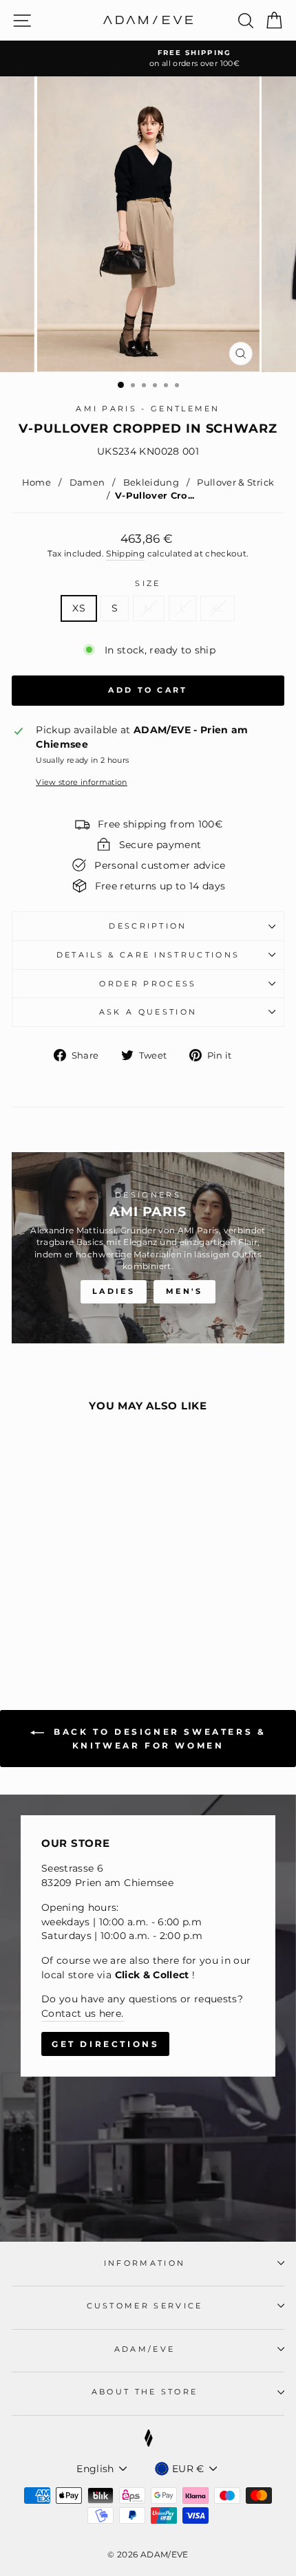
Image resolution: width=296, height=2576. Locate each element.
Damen (87, 483)
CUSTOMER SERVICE (145, 2306)
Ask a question (148, 1012)
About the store (145, 2392)
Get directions (105, 2044)
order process (148, 984)
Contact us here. (83, 2013)
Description (148, 926)
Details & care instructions (148, 955)
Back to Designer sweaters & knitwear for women (158, 1739)
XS (79, 608)
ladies (114, 1291)
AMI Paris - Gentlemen (148, 409)
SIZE (148, 583)
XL (218, 608)
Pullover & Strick (234, 483)
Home (36, 483)
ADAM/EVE (145, 2349)
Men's (184, 1291)
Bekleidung (151, 483)
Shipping (125, 554)
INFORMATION (145, 2263)
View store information (82, 782)
